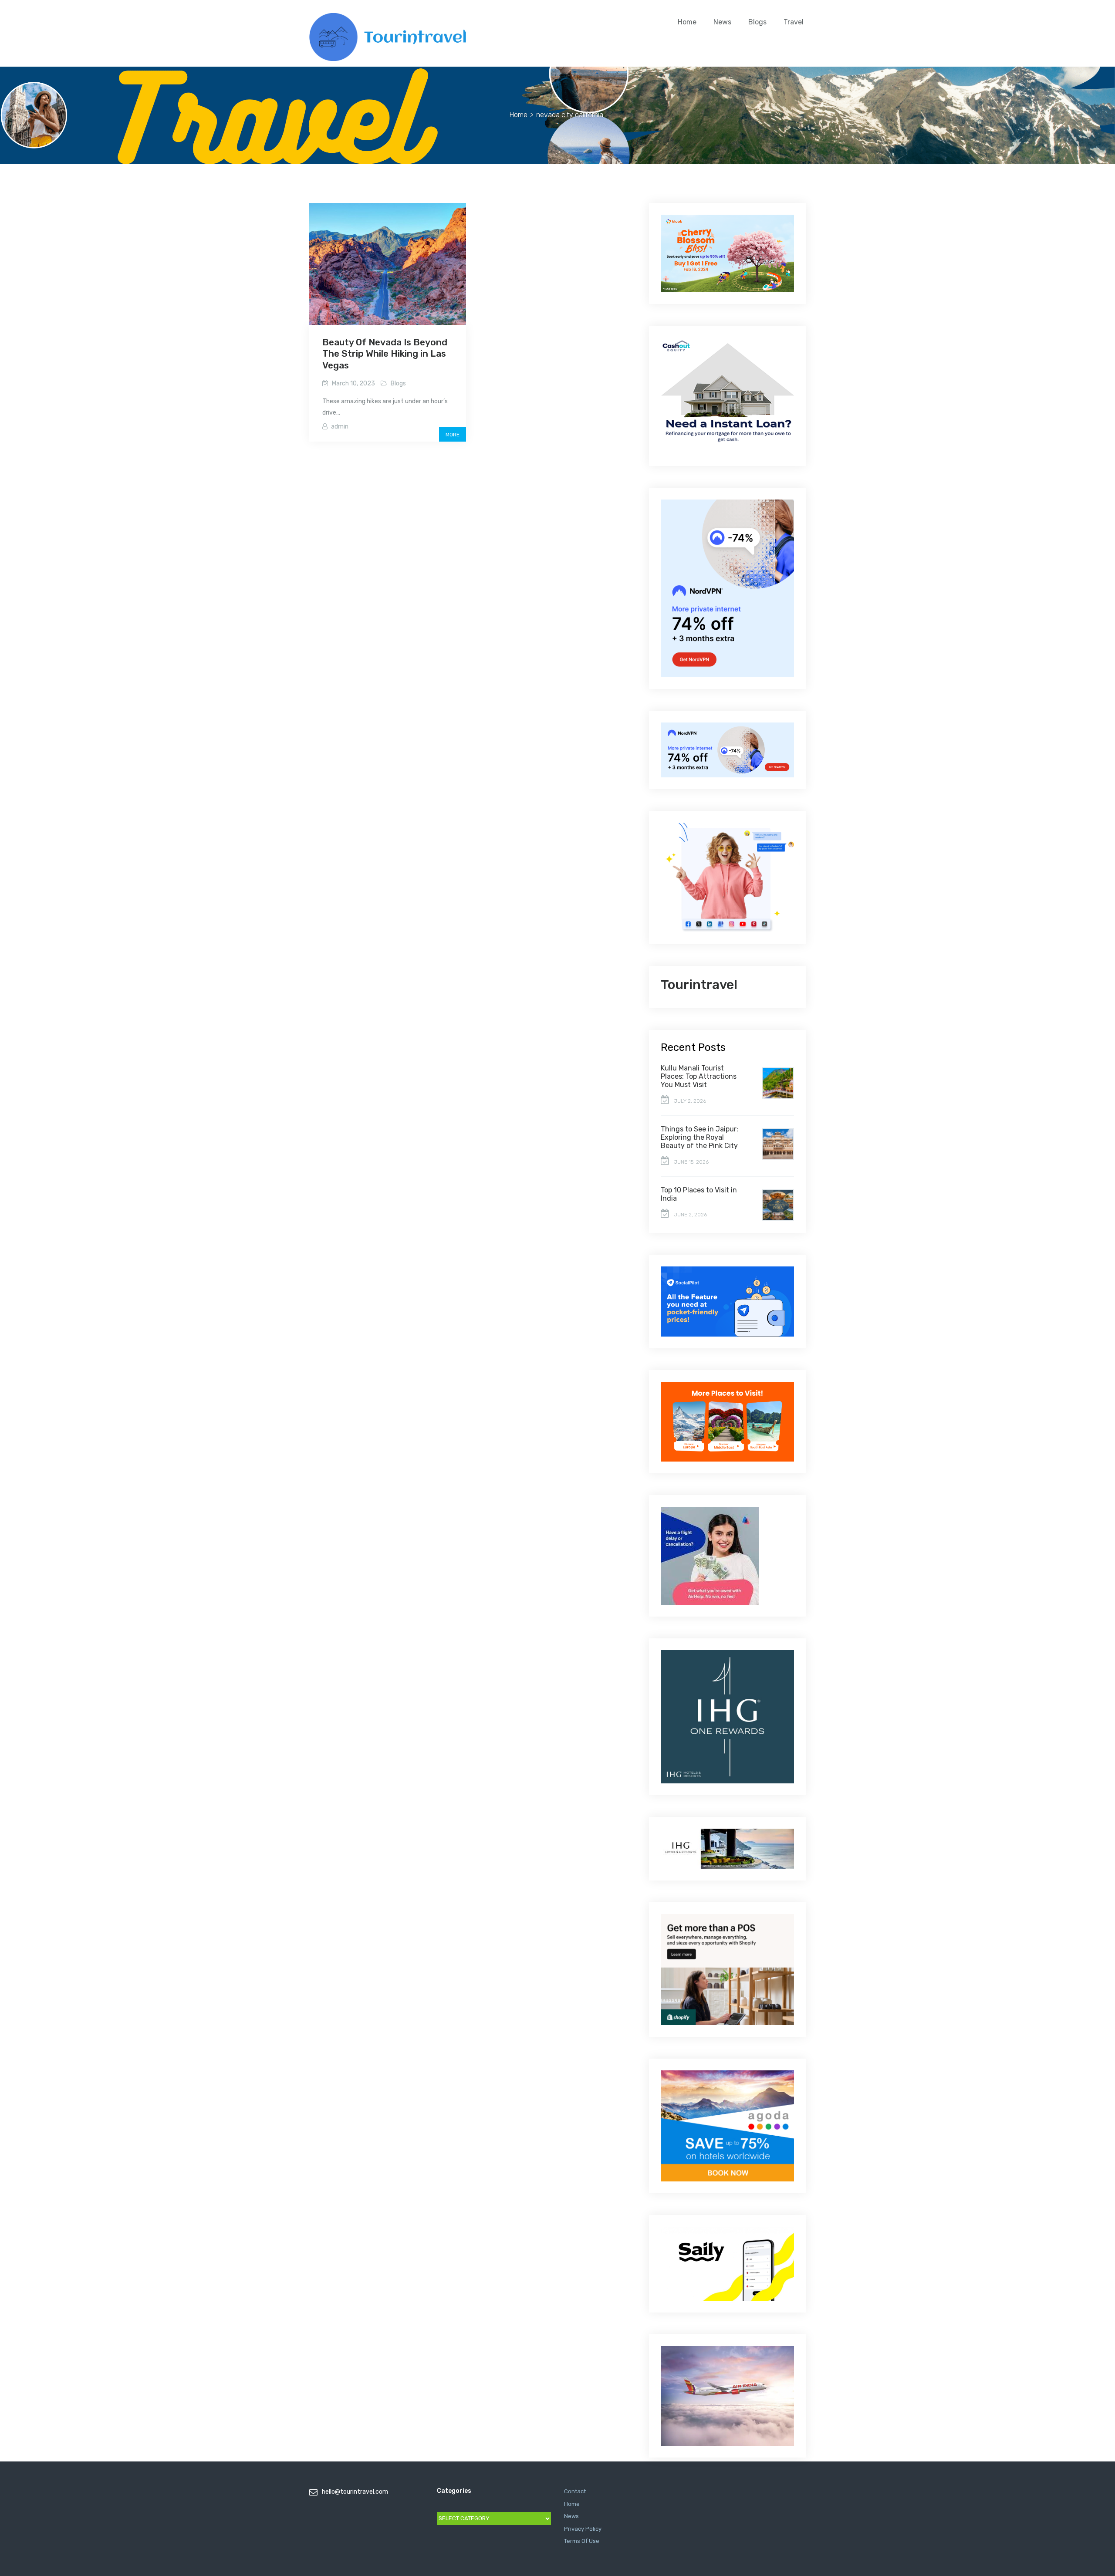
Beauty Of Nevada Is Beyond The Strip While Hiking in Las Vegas (385, 354)
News (722, 22)
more (453, 435)
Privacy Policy (583, 2529)
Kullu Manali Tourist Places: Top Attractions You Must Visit (699, 1076)
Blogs (757, 22)
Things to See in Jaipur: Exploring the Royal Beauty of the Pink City (699, 1137)
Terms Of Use (582, 2541)
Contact (575, 2491)
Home (687, 22)
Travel (794, 22)
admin (340, 427)
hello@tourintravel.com (355, 2492)
